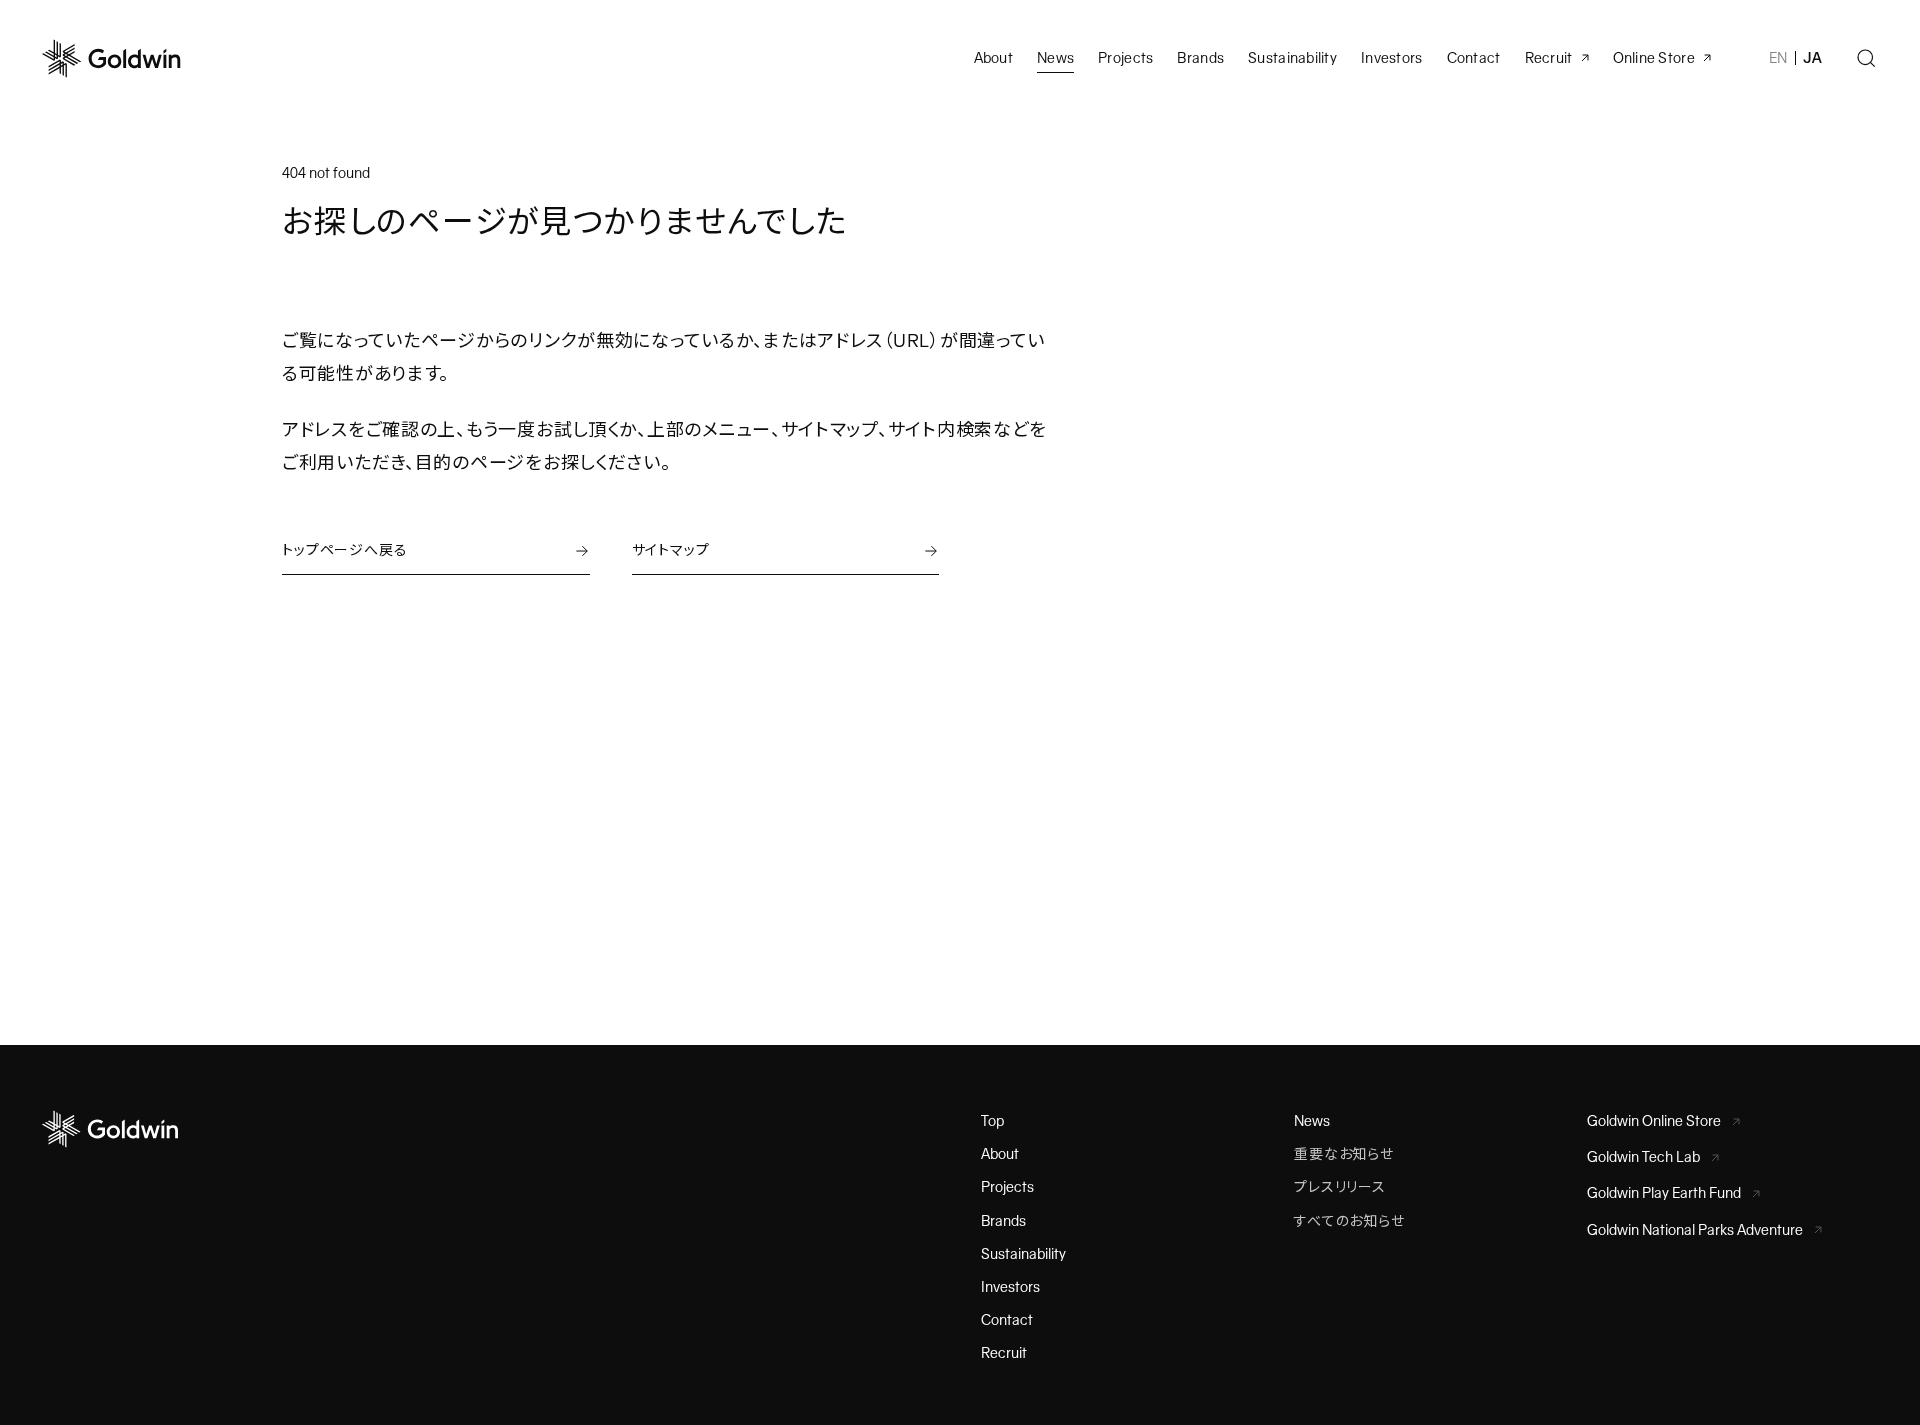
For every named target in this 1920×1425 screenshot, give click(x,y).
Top (992, 1121)
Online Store (1654, 58)
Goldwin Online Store (1654, 1121)
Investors (1392, 58)
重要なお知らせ (1344, 1154)
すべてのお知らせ (1349, 1221)
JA (1812, 58)
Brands (1200, 58)
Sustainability (1292, 58)
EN (1778, 58)
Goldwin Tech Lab (1643, 1157)
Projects (1125, 58)
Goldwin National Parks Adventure (1695, 1230)
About (1000, 1154)
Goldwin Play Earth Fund (1664, 1193)
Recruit (1549, 58)
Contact (1007, 1320)
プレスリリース (1340, 1187)
